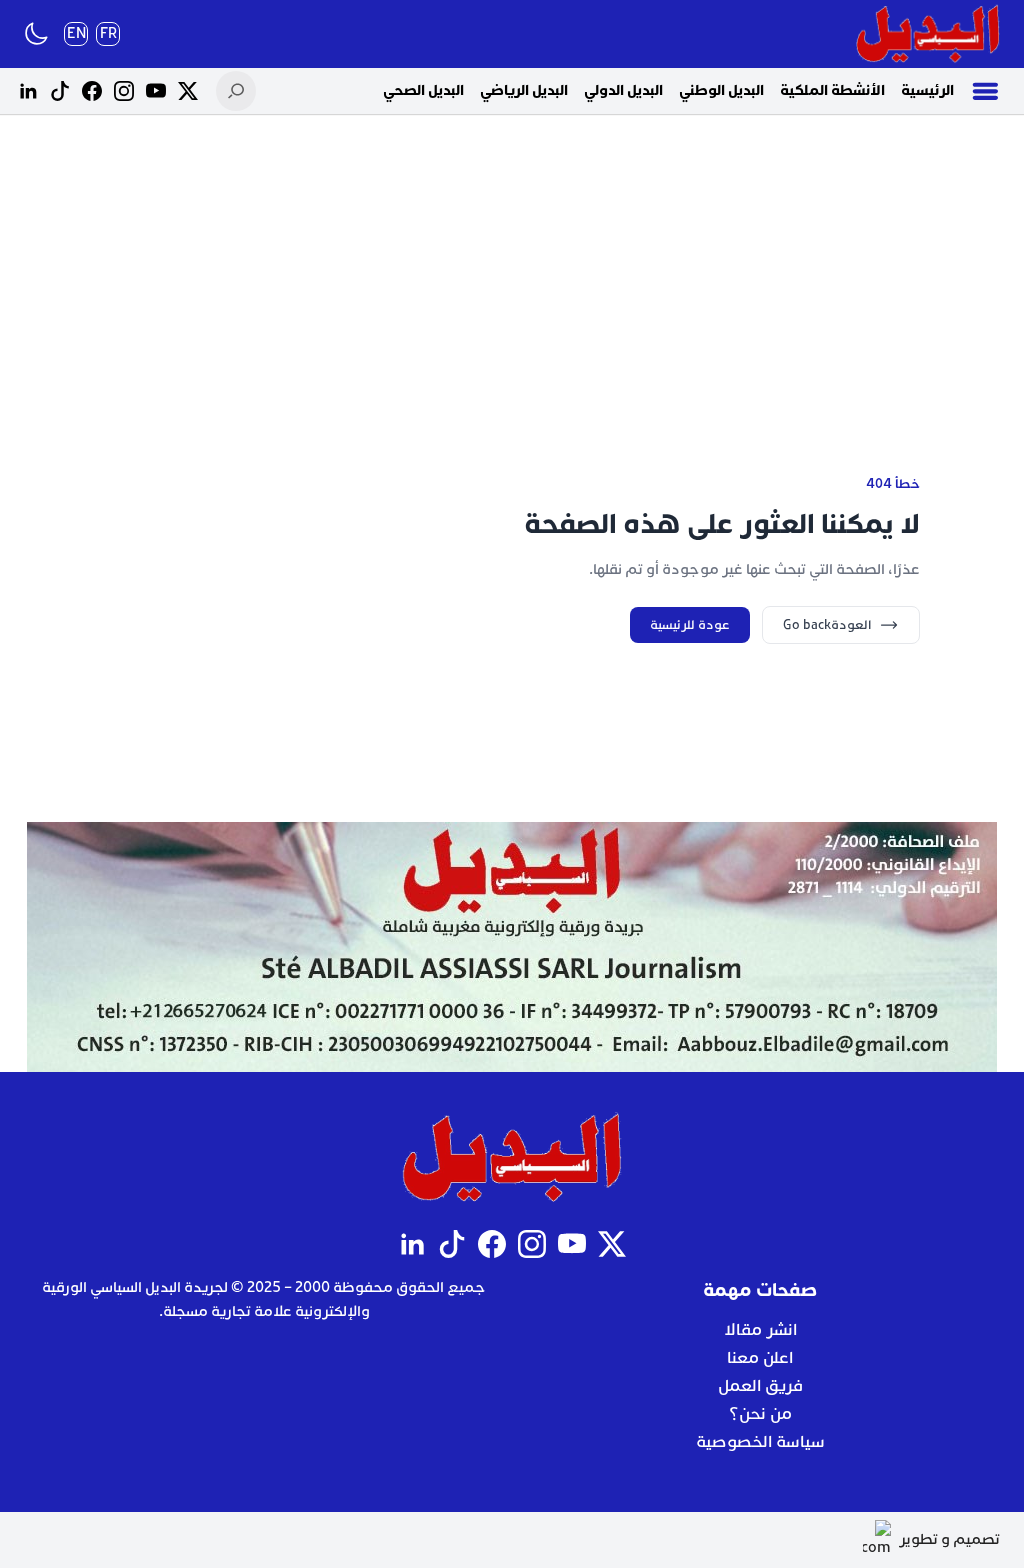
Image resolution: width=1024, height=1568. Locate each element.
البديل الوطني (721, 90)
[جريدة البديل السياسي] (928, 34)
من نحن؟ (760, 1414)
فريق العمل (760, 1386)
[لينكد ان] (28, 91)
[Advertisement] (512, 270)
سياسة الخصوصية (760, 1442)
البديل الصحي (423, 90)
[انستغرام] (124, 91)
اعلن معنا (760, 1358)
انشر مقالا (760, 1330)
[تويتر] (188, 91)
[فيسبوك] (92, 91)
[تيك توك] (60, 91)
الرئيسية (927, 90)
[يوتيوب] (156, 91)
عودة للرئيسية (690, 625)
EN (76, 33)
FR (108, 33)
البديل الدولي (623, 90)
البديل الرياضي (524, 90)
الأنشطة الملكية (832, 90)
